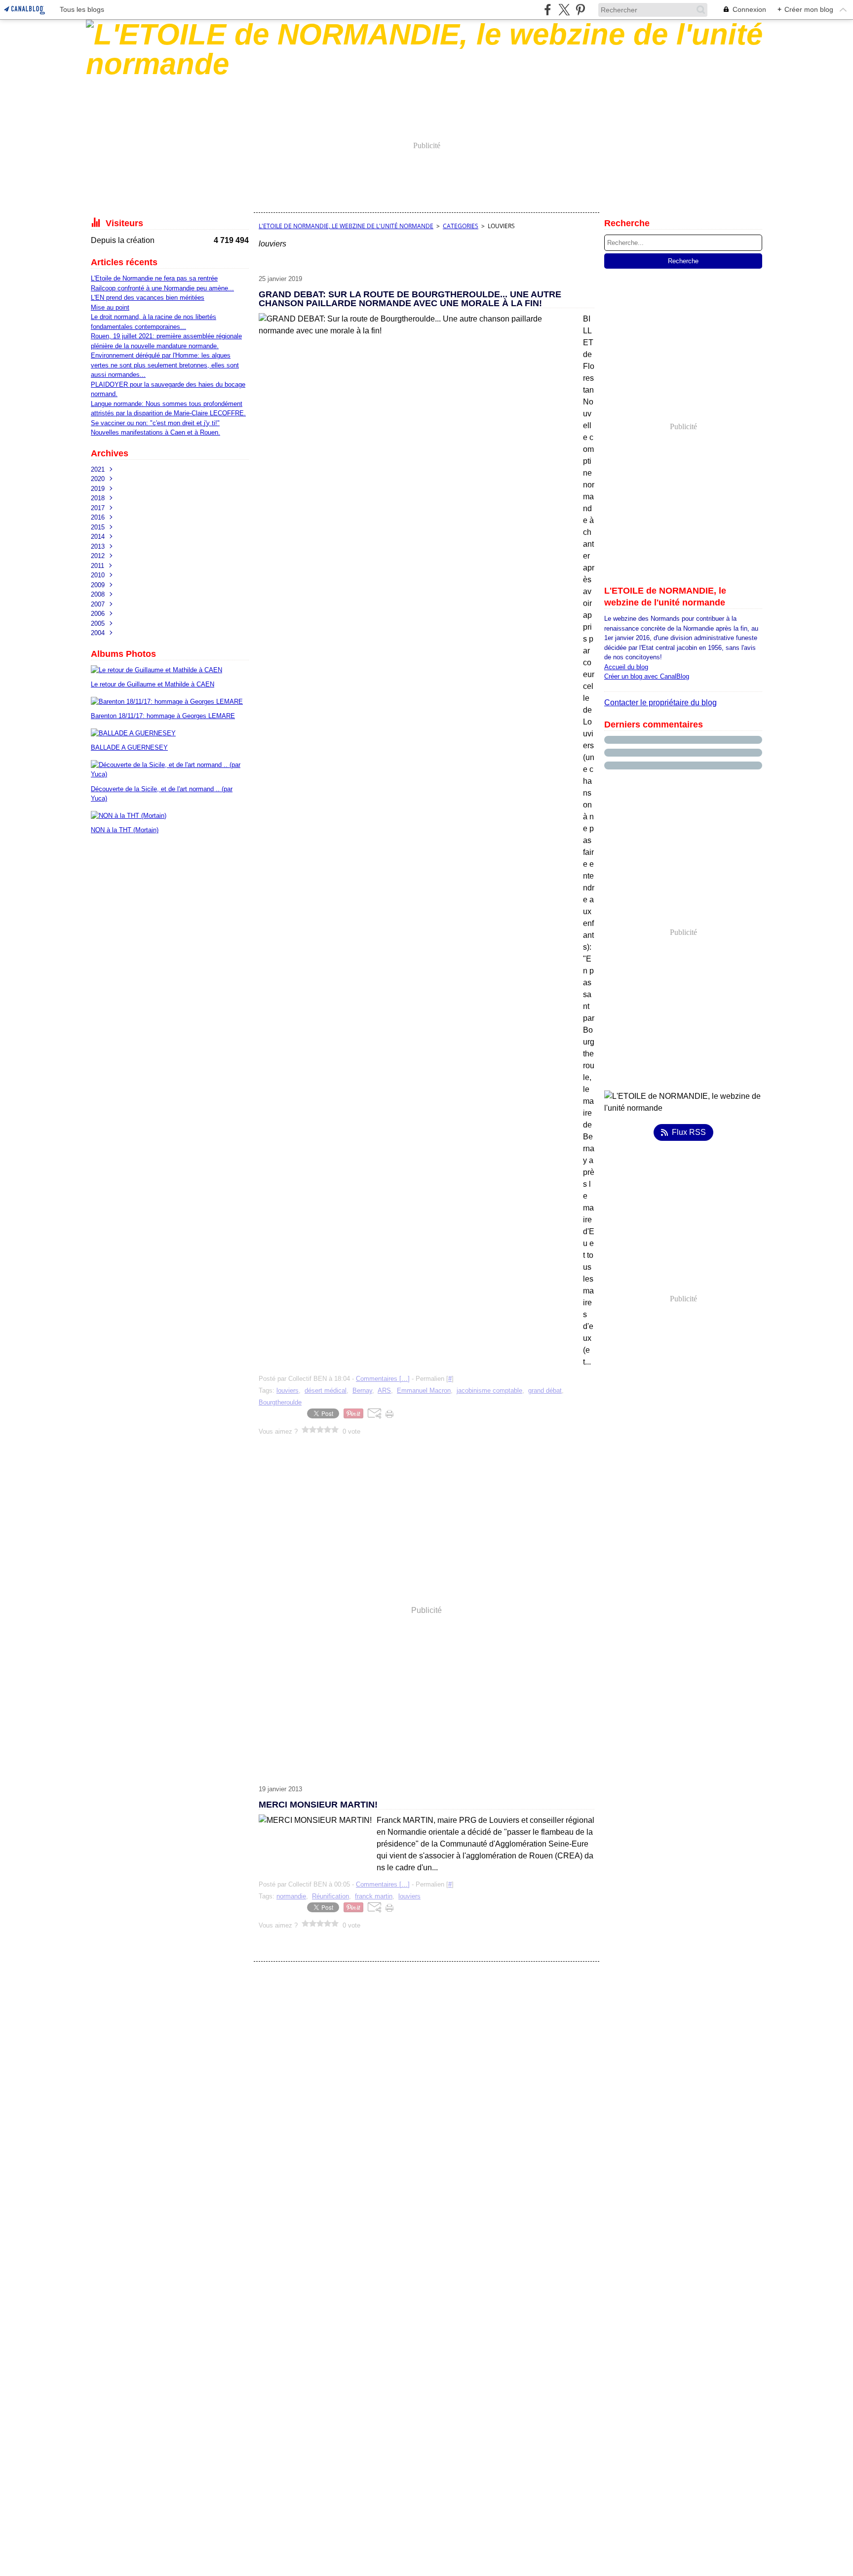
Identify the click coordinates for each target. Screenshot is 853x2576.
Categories (461, 226)
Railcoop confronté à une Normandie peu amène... (162, 288)
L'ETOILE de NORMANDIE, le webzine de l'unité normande (346, 226)
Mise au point (110, 307)
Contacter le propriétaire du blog (660, 703)
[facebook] (548, 10)
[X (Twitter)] (564, 10)
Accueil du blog (626, 667)
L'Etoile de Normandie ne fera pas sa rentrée (154, 278)
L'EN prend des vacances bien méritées (148, 298)
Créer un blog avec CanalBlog (647, 676)
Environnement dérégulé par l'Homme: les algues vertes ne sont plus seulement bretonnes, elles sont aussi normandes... (165, 365)
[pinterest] (580, 10)
